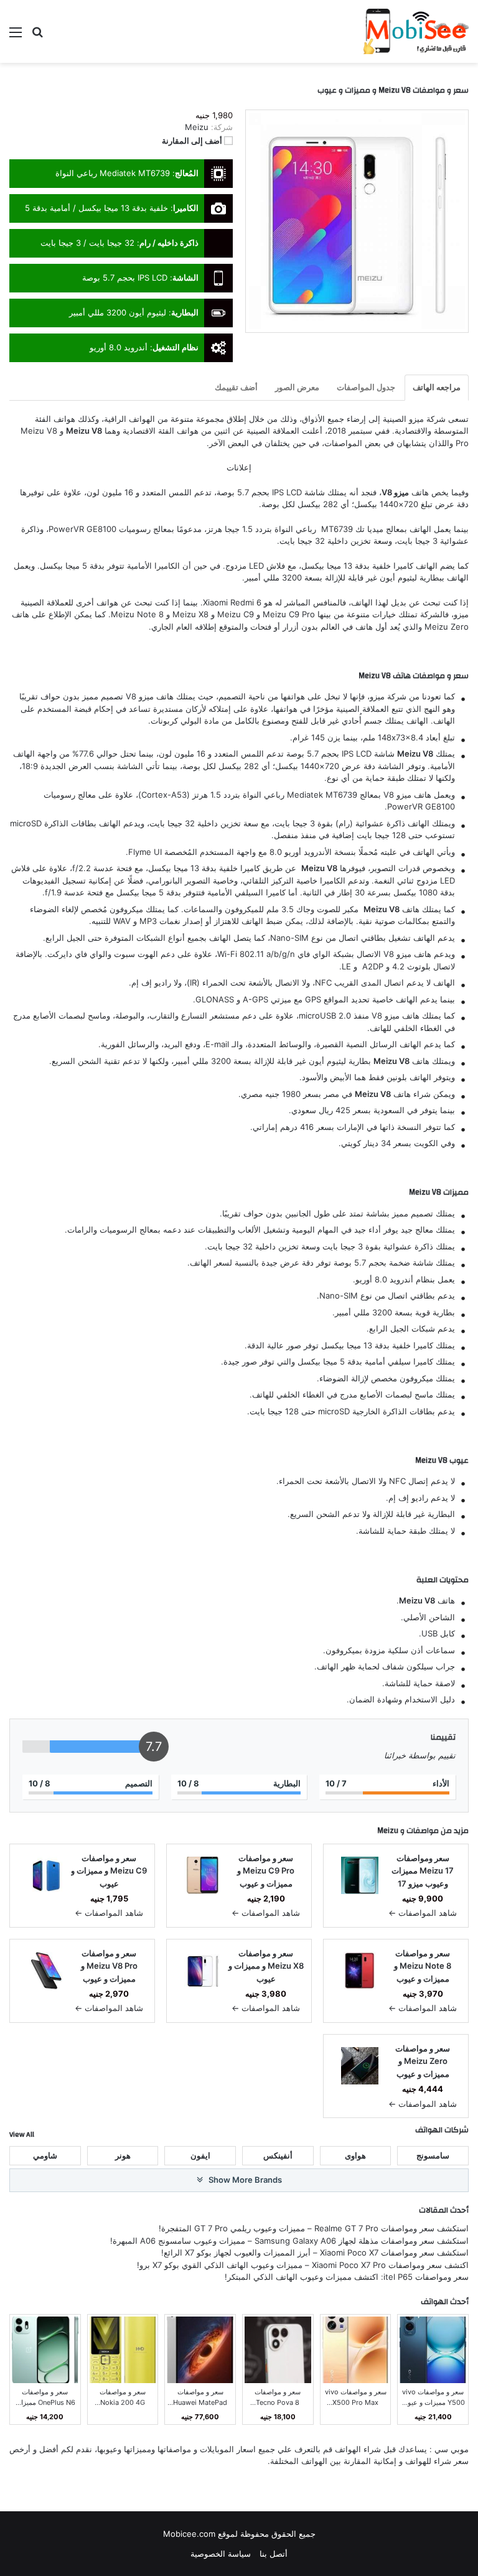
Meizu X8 (190, 614)
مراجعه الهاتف (437, 387)
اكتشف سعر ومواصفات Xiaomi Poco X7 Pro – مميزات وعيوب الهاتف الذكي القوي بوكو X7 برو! (303, 2265)
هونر (123, 2155)
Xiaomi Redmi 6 (232, 602)
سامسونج (433, 2155)
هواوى (355, 2155)
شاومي (45, 2155)
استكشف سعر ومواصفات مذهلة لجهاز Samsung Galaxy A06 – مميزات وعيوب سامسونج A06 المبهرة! (289, 2241)
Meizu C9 (236, 614)
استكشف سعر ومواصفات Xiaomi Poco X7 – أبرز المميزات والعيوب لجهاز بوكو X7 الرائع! (315, 2252)
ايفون (200, 2155)
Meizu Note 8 (137, 614)
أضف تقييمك (236, 387)
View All (22, 2134)
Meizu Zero (447, 627)
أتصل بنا (274, 2554)
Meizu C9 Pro (289, 614)
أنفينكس (278, 2155)
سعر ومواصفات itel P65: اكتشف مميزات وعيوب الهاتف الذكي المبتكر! (347, 2277)
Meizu (388, 1831)
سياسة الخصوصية (221, 2554)
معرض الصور (297, 387)
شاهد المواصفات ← (423, 1913)
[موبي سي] (415, 31)
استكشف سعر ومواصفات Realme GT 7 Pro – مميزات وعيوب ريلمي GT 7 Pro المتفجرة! (314, 2228)
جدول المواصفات (366, 387)
